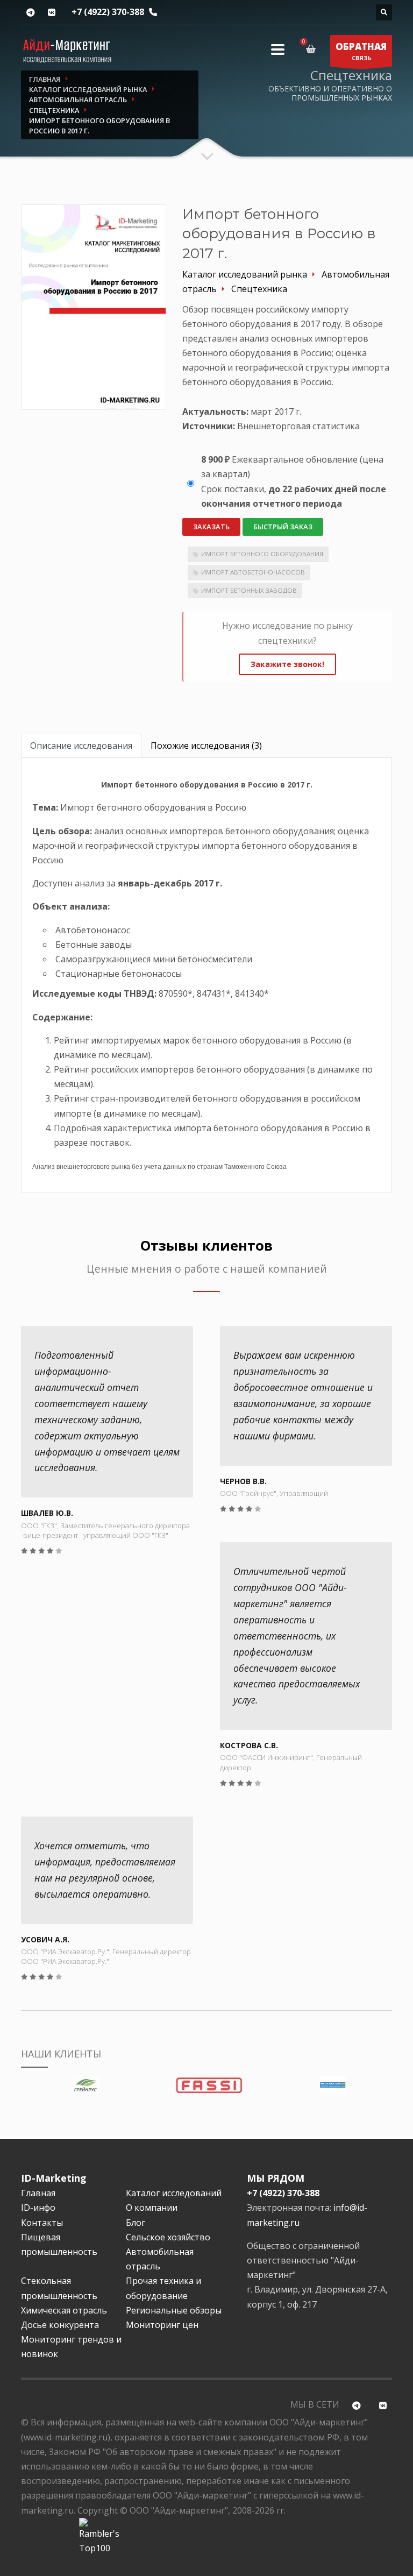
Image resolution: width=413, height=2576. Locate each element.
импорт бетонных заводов (249, 590)
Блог (136, 2223)
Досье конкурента (60, 2325)
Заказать (211, 527)
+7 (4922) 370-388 (108, 12)
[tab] (81, 746)
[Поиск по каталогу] (384, 12)
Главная (38, 2193)
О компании (152, 2208)
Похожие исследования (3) (206, 746)
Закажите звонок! (287, 664)
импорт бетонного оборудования (262, 554)
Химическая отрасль (64, 2310)
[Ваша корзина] (313, 49)
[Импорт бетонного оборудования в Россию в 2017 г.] (94, 307)
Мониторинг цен (162, 2325)
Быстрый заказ (283, 527)
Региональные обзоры (174, 2310)
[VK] (51, 13)
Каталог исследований (174, 2193)
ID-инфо (38, 2208)
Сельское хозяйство (168, 2237)
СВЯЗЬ (361, 51)
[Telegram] (30, 13)
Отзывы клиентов (206, 1246)
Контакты (42, 2223)
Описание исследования (81, 746)
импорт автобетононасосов (253, 572)
